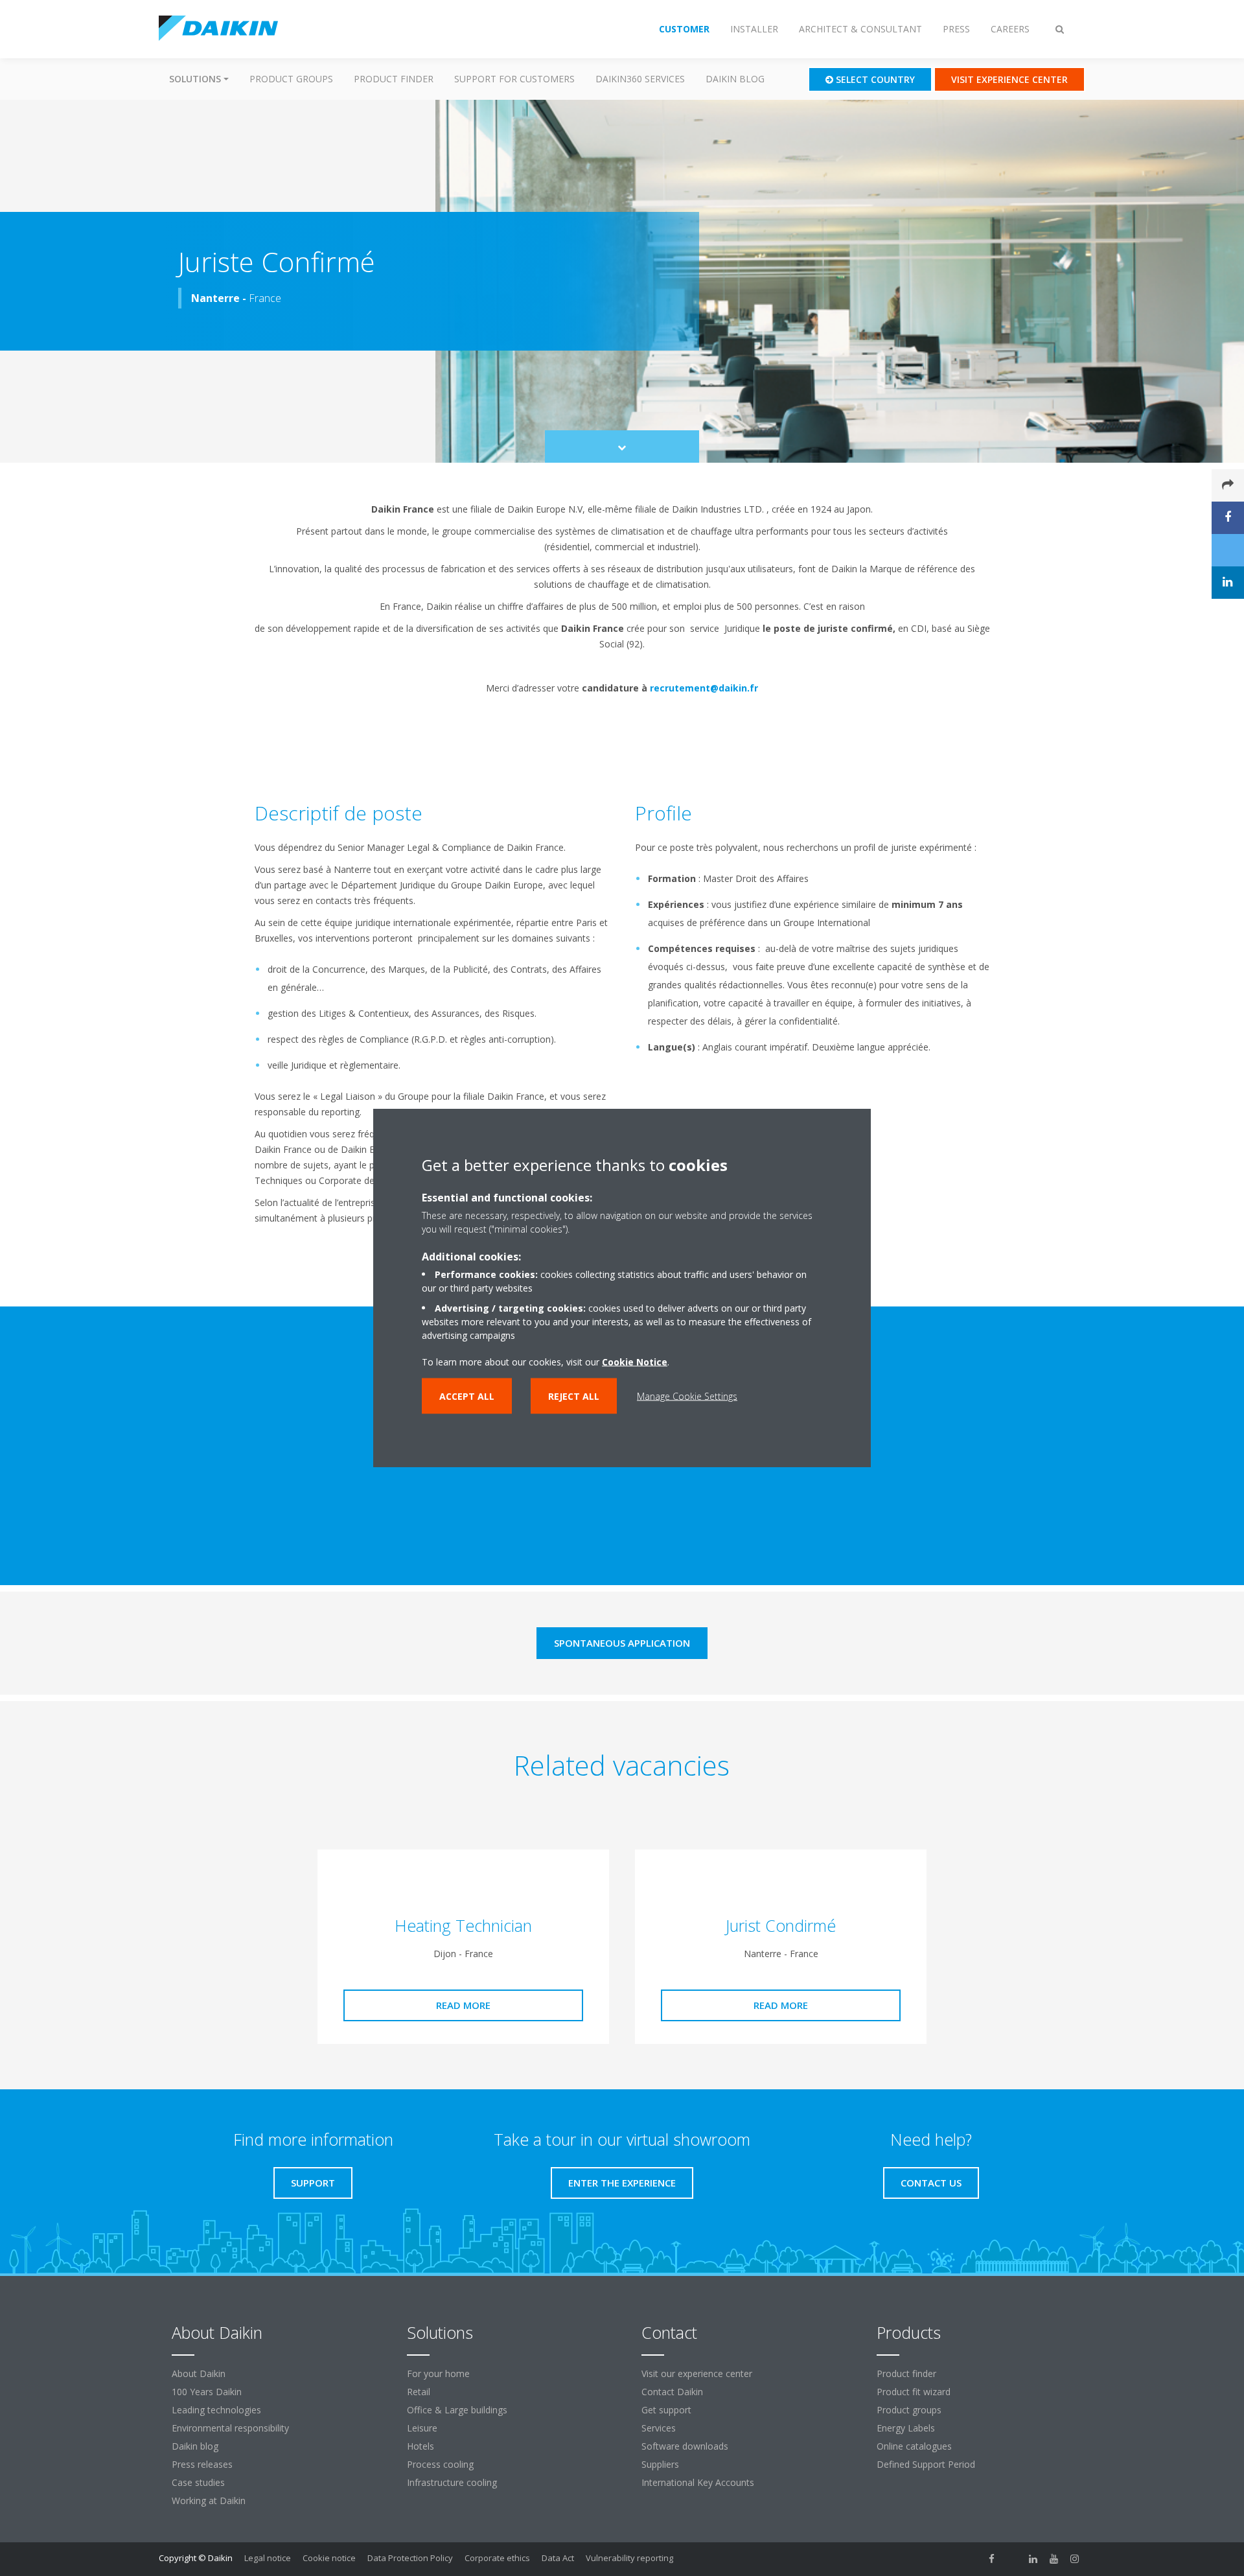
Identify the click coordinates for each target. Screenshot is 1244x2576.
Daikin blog (735, 79)
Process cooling (440, 2464)
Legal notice (268, 2558)
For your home (438, 2373)
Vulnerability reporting (629, 2558)
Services (659, 2428)
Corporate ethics (497, 2558)
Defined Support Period (927, 2464)
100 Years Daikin (207, 2392)
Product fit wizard (914, 2392)
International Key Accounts (698, 2482)
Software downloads (685, 2446)
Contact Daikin (672, 2392)
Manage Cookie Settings (687, 1396)
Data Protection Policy (410, 2558)
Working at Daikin (209, 2501)
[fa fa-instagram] (1075, 2559)
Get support (666, 2410)
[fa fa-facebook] (992, 2559)
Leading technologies (216, 2410)
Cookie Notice (635, 1361)
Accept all (467, 1396)
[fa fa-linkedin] (1033, 2559)
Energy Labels (906, 2428)
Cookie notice (329, 2558)
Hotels (420, 2446)
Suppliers (660, 2464)
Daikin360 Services (640, 79)
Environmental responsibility (230, 2428)
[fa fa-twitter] (1013, 2559)
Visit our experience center (697, 2373)
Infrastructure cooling (452, 2482)
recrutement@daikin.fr (704, 688)
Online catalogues (914, 2446)
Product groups (291, 79)
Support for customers (514, 79)
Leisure (422, 2428)
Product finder (394, 79)
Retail (419, 2392)
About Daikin (199, 2373)
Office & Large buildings (457, 2410)
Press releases (202, 2464)
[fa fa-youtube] (1054, 2559)
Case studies (198, 2482)
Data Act (558, 2558)
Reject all (574, 1396)
